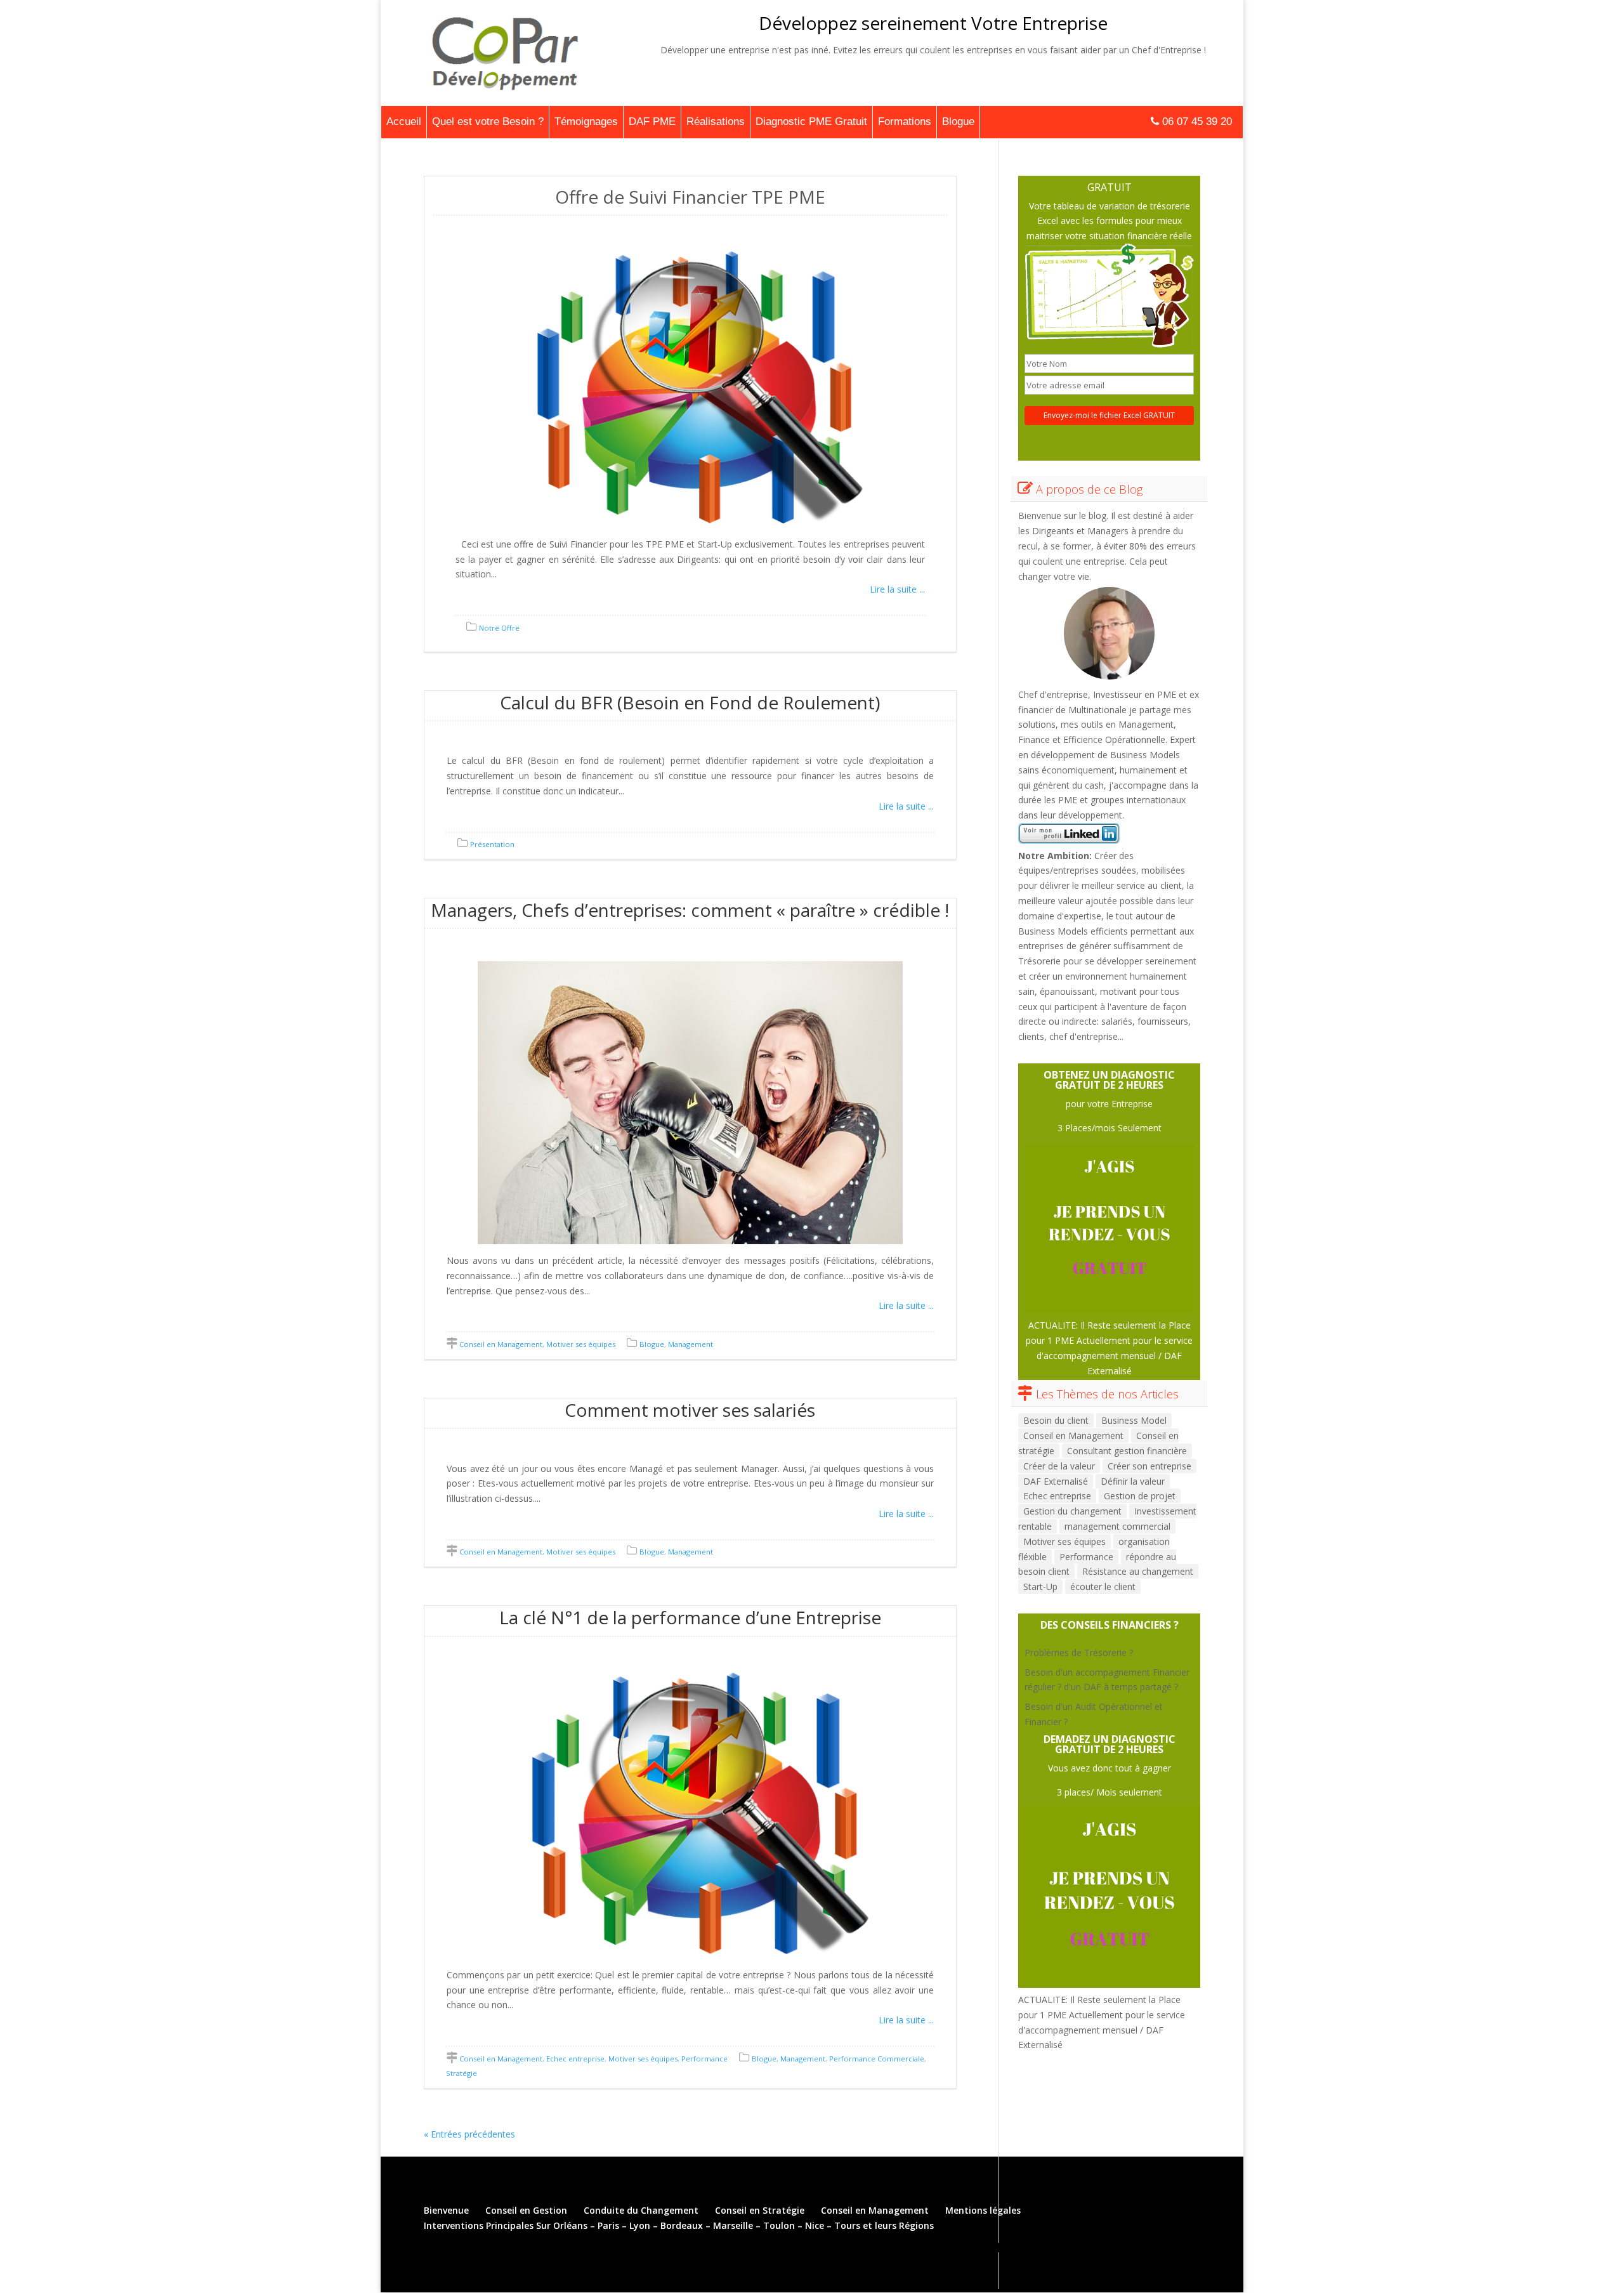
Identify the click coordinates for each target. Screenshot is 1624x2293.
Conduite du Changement (641, 2210)
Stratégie (462, 2073)
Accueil (404, 122)
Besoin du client (1056, 1420)
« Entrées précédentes (469, 2134)
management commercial (1117, 1526)
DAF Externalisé (1056, 1481)
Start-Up (1040, 1587)
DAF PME (652, 122)
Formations (905, 122)
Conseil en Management (501, 1344)
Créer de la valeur (1059, 1466)
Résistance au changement (1138, 1571)
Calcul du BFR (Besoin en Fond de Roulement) (690, 702)
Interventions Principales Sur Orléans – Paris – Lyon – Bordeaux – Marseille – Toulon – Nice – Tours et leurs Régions (679, 2225)
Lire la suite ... (897, 589)
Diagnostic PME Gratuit (811, 122)
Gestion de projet (1140, 1496)
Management (691, 1344)
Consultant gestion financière (1127, 1451)
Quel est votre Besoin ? (488, 122)
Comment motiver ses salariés (690, 1410)
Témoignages (586, 122)
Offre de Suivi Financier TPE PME (690, 197)
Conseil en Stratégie (760, 2210)
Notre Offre (499, 628)
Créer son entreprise (1149, 1466)
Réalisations (716, 122)
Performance (704, 2059)
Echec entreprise (575, 2059)
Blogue (958, 122)
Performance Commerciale (877, 2059)
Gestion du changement (1072, 1511)
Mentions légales (983, 2210)
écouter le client (1103, 1587)
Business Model (1134, 1420)
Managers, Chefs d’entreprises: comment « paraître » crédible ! (690, 910)
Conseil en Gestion (526, 2210)
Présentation (492, 844)
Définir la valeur (1133, 1481)
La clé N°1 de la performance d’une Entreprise (690, 1617)
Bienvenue (446, 2210)
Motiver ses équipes (581, 1344)
